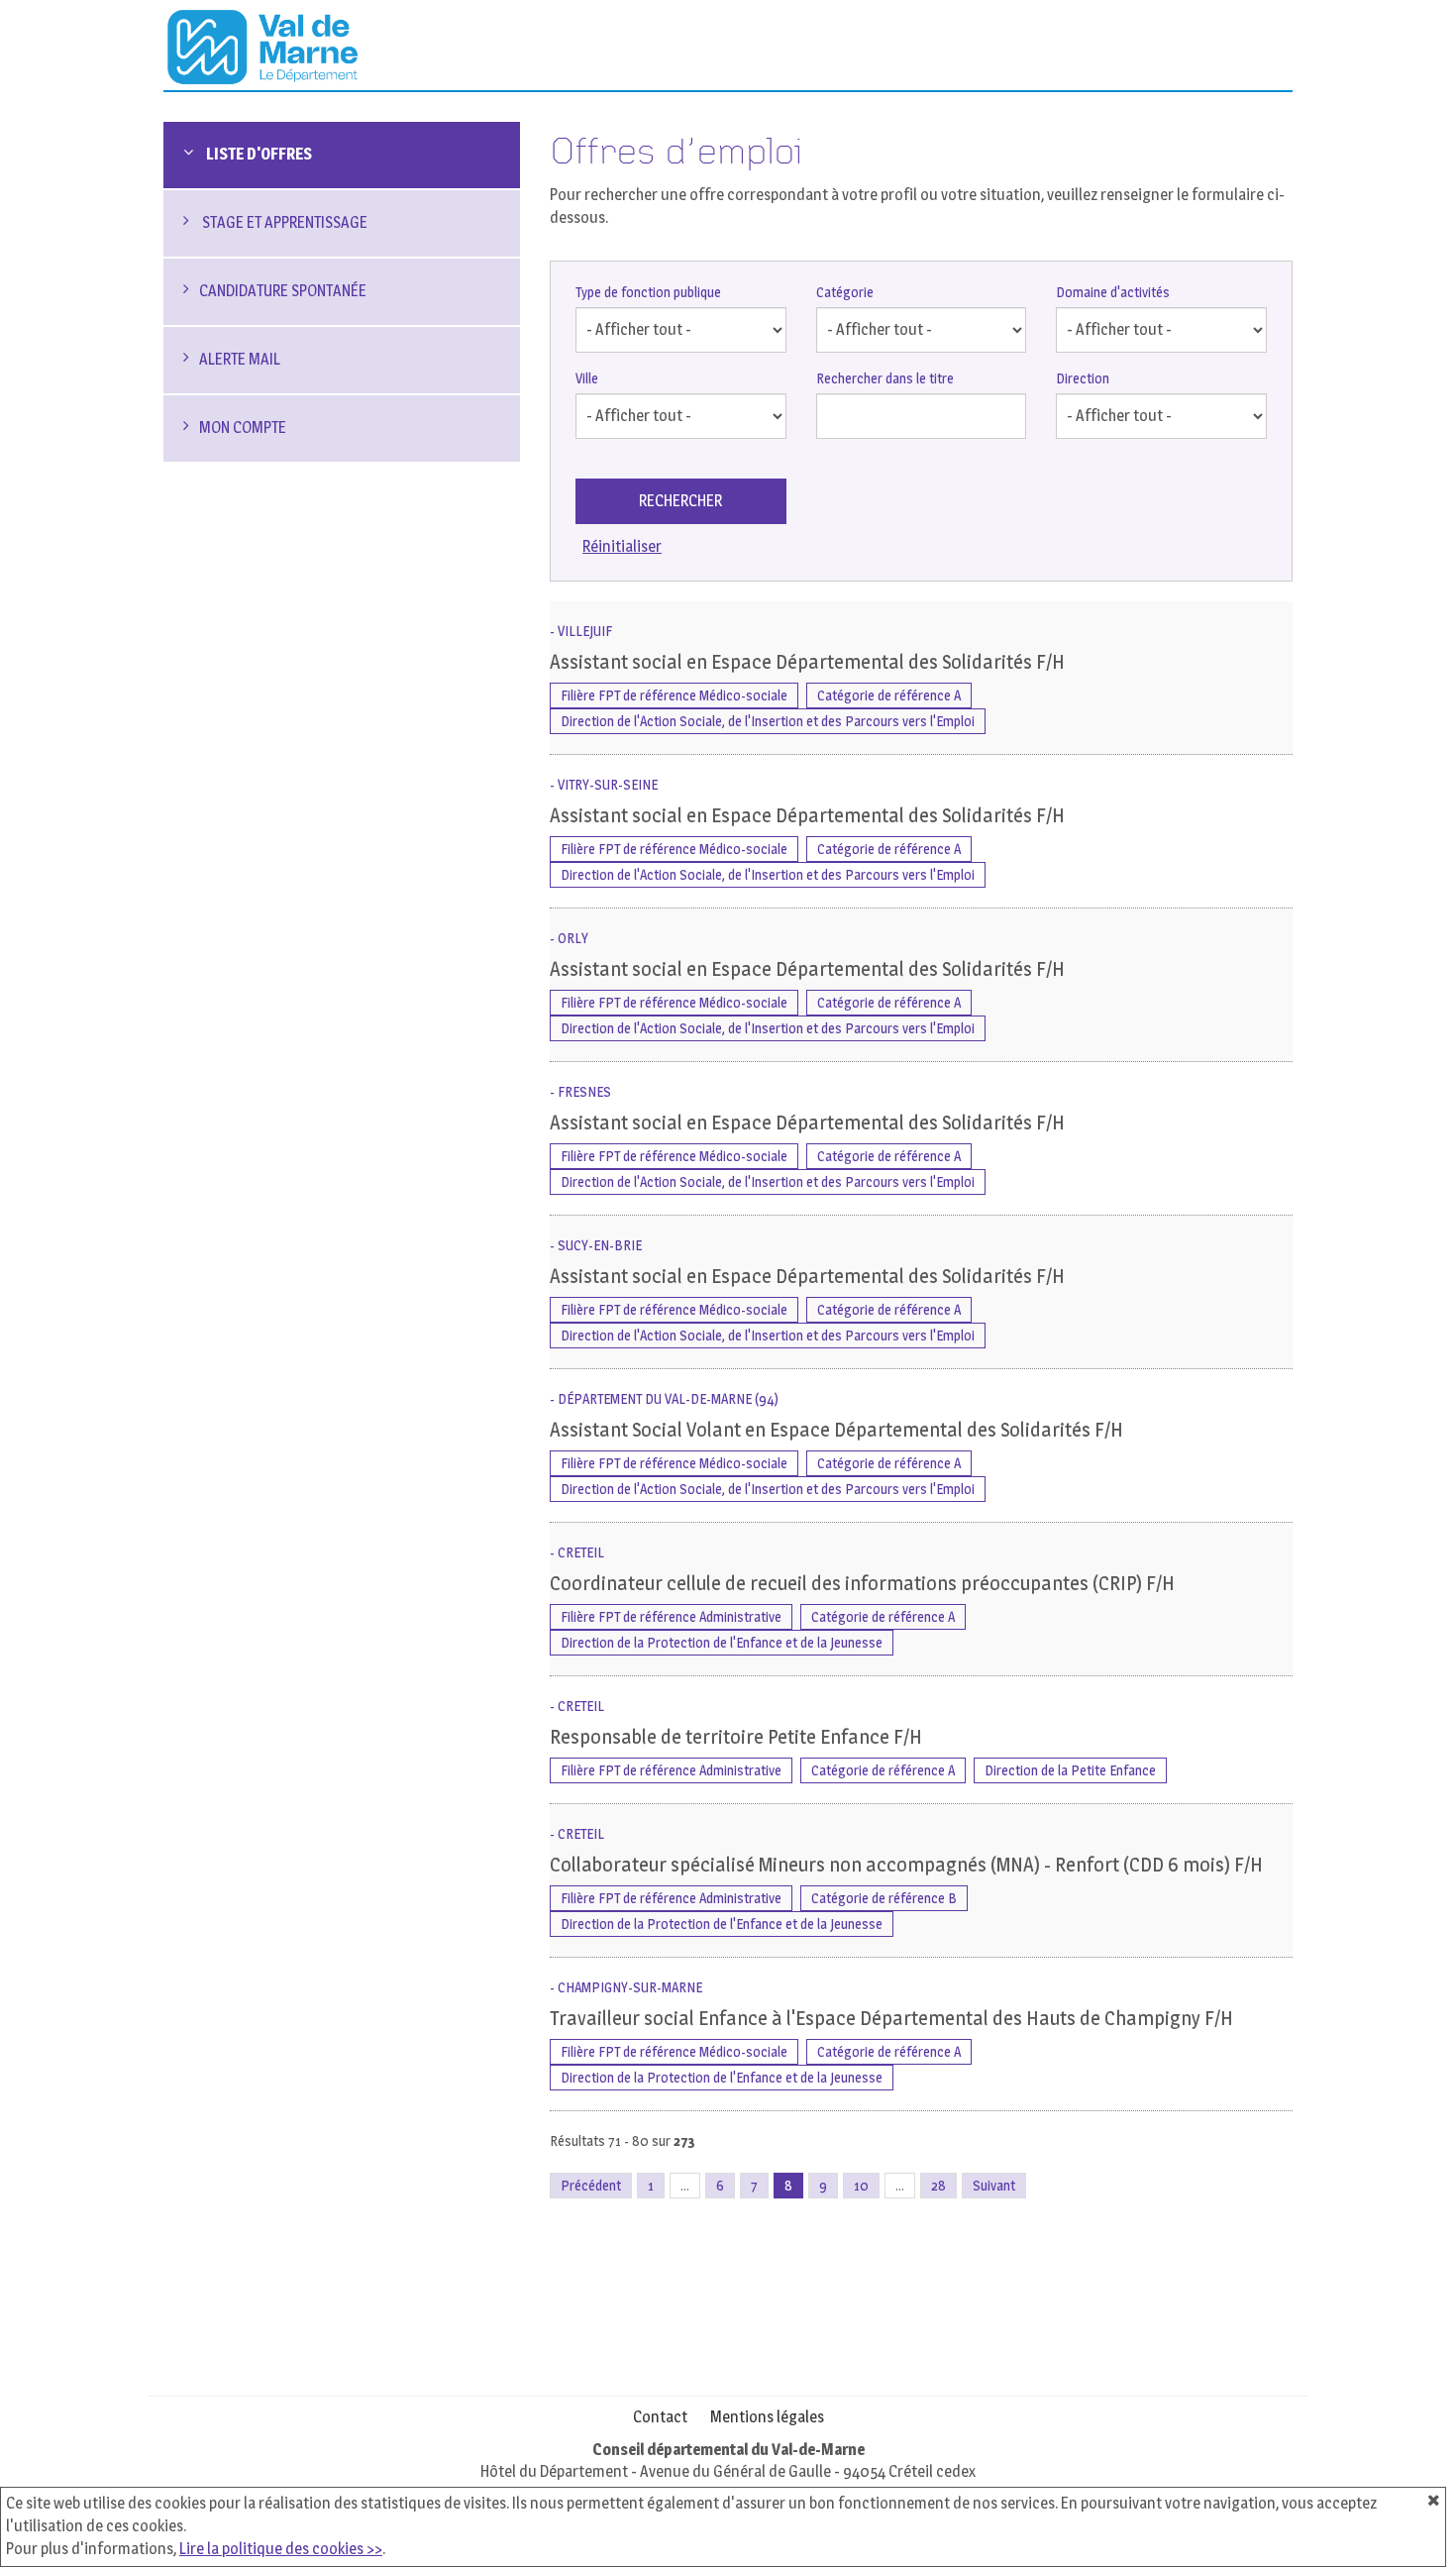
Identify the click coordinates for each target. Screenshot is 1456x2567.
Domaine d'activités (1113, 292)
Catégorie (845, 292)
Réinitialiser (622, 546)
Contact (660, 2417)
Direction (1083, 378)
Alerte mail (240, 359)
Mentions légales (767, 2417)
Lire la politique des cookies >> (281, 2549)
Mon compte (243, 428)
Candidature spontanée (283, 291)
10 (861, 2185)
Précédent (591, 2185)
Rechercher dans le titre (885, 378)
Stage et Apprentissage (283, 222)
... (685, 2185)
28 (938, 2185)
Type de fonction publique (648, 292)
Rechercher (680, 501)
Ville (587, 378)
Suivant (994, 2185)
